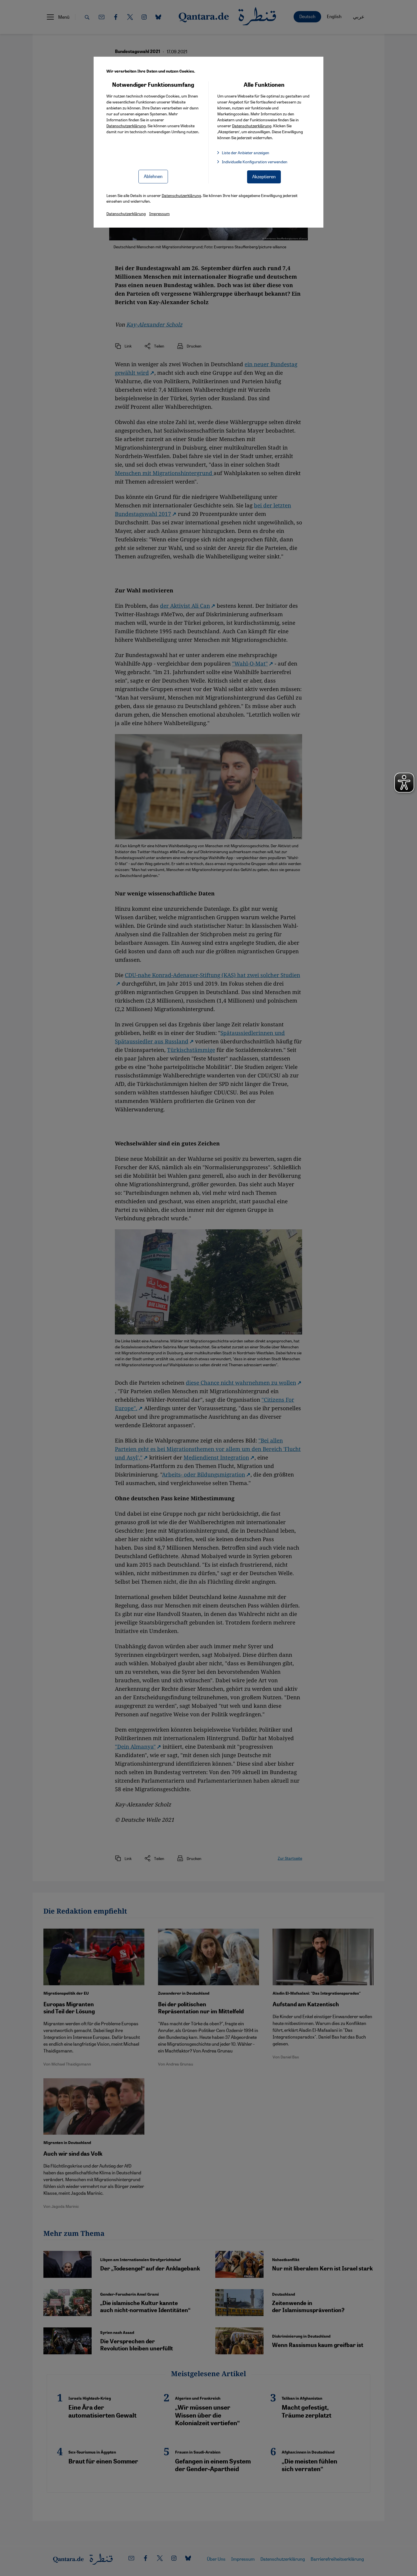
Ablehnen (153, 176)
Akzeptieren (264, 176)
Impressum (159, 213)
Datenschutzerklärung (126, 126)
